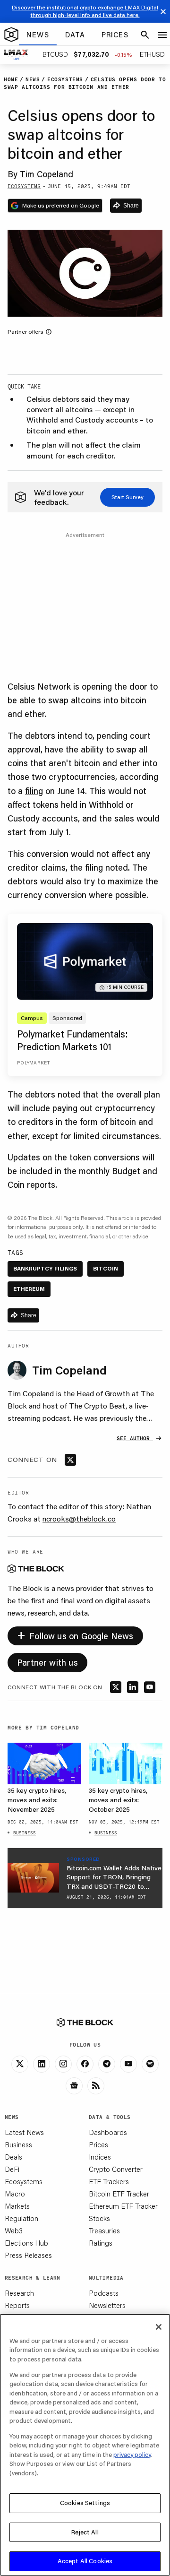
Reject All (85, 2532)
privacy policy (132, 2455)
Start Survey (127, 497)
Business (18, 2144)
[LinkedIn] (42, 2064)
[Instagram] (63, 2064)
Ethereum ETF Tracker (123, 2206)
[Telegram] (107, 2064)
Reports (17, 2305)
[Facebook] (85, 2064)
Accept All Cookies (85, 2561)
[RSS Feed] (96, 2086)
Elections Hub (26, 2243)
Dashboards (108, 2132)
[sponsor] (33, 1878)
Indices (100, 2157)
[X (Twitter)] (20, 2064)
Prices (98, 2144)
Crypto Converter (116, 2169)
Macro (15, 2194)
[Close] (159, 2327)
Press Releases (28, 2255)
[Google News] (74, 2086)
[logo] (11, 35)
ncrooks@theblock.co (79, 1518)
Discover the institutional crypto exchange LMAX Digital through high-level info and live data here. (85, 11)
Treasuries (104, 2230)
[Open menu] (162, 35)
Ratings (101, 2243)
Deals (13, 2157)
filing (34, 791)
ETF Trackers (109, 2181)
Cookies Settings (85, 2503)
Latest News (24, 2132)
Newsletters (107, 2305)
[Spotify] (150, 2064)
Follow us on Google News (75, 1634)
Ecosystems (24, 2181)
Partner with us (47, 1662)
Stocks (99, 2218)
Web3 (14, 2230)
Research (19, 2293)
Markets (17, 2206)
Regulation (21, 2218)
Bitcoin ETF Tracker (119, 2194)
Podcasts (104, 2293)
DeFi (12, 2169)
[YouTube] (128, 2064)
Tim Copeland (47, 174)
